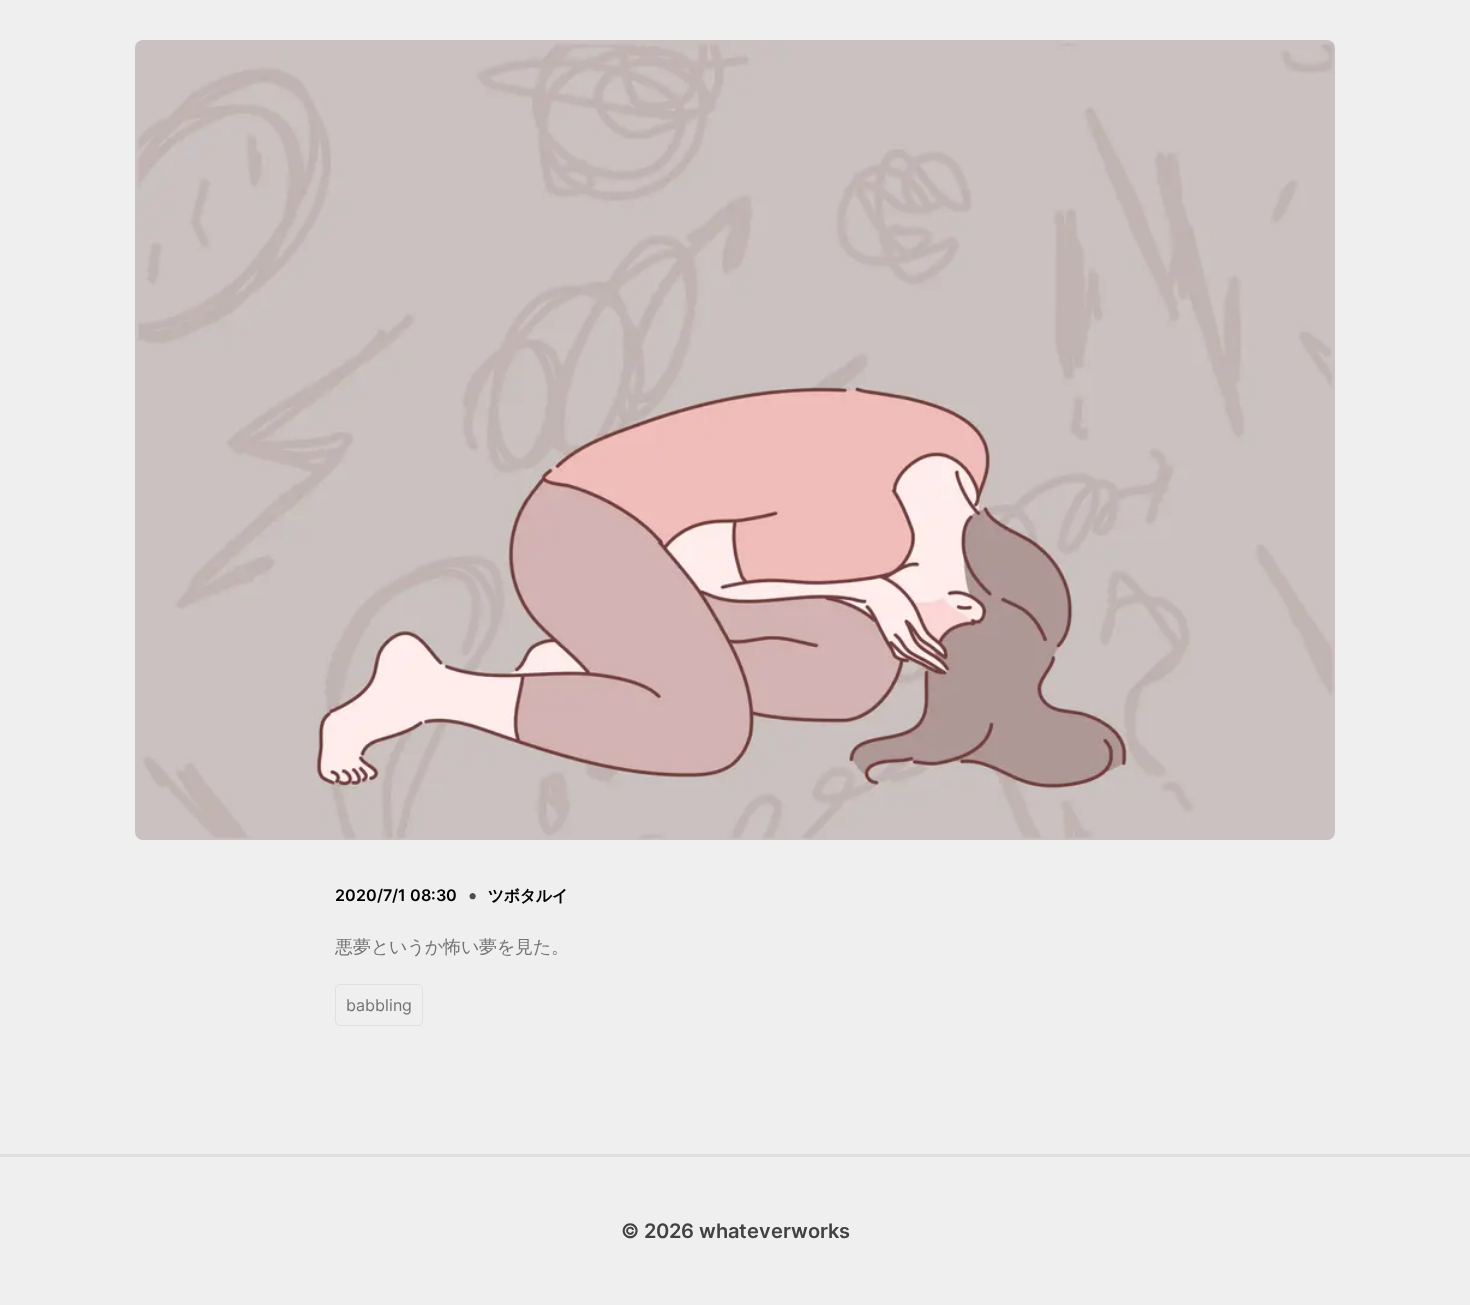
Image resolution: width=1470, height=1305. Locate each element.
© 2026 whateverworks (735, 1231)
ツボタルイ (528, 895)
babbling (379, 1005)
